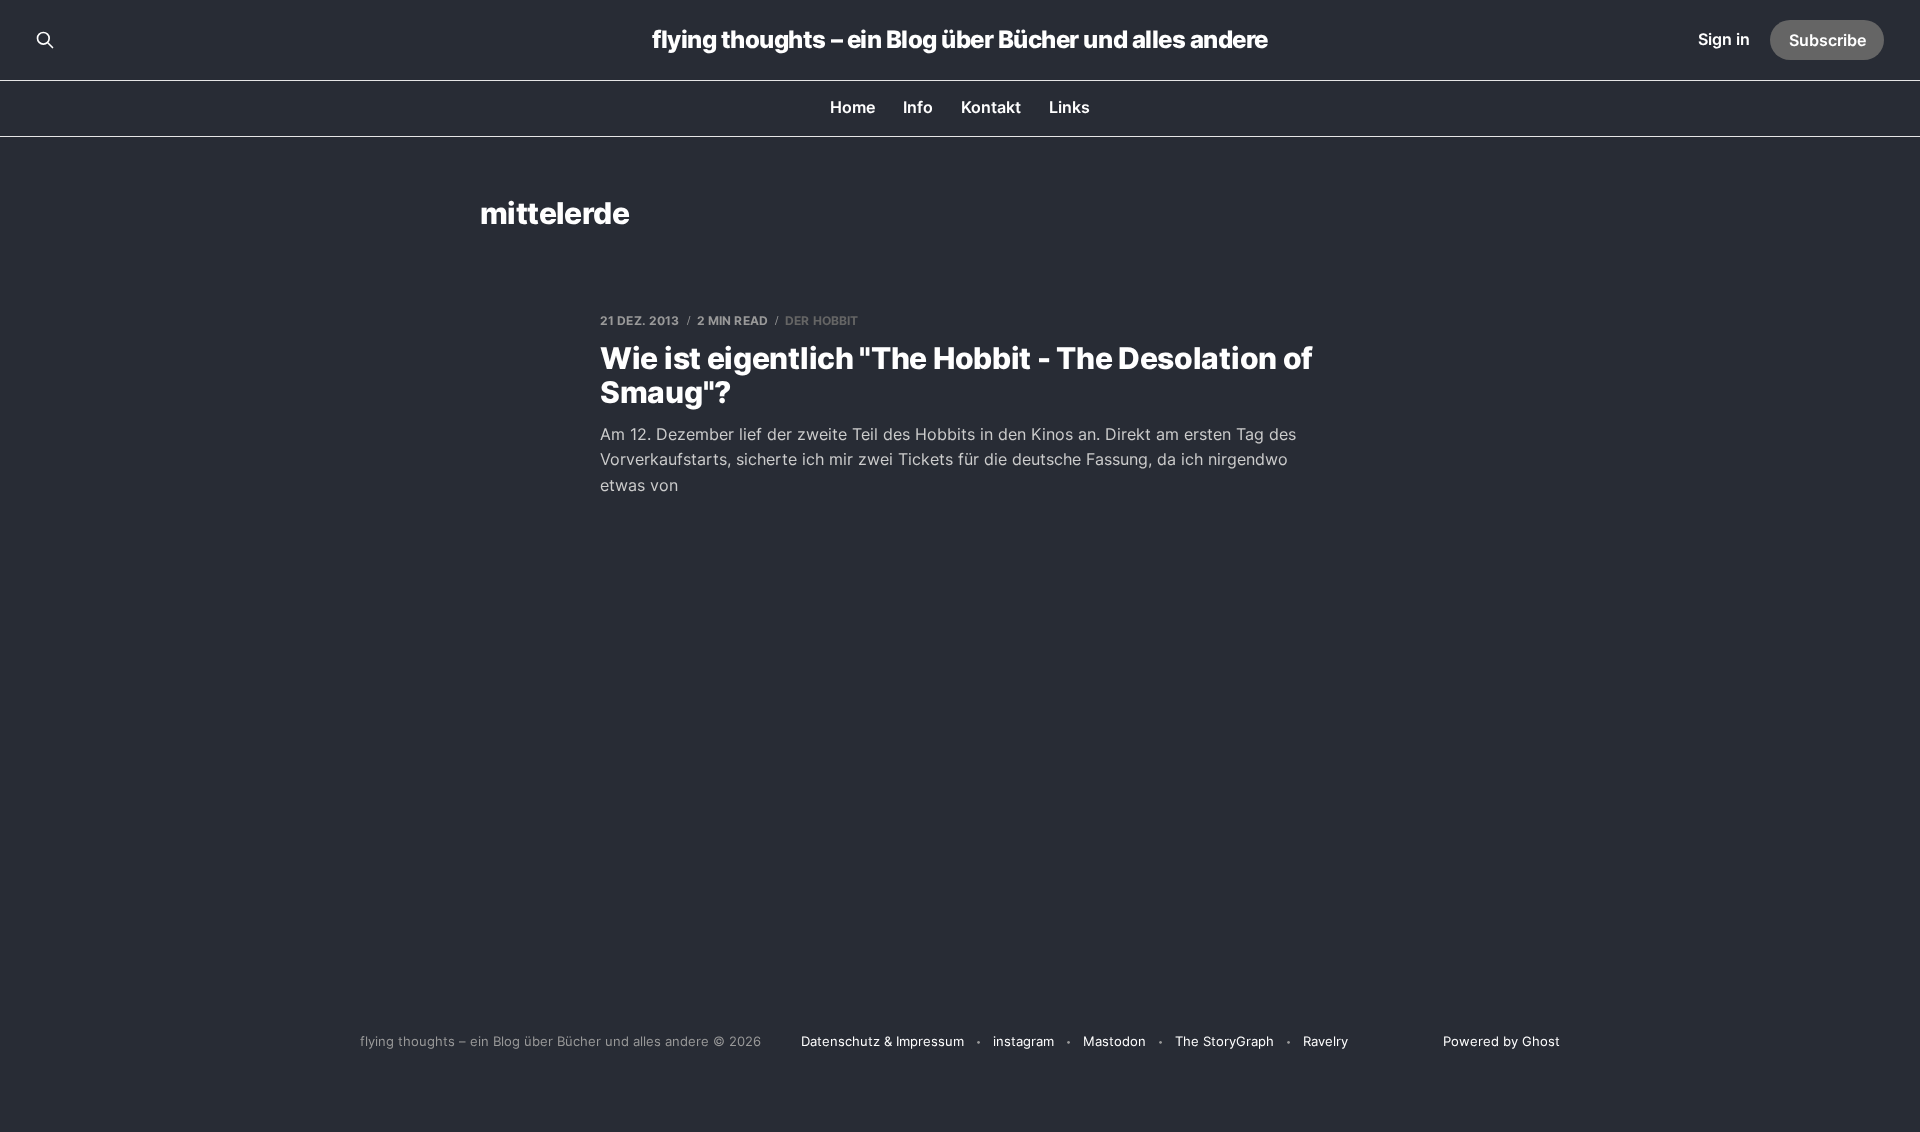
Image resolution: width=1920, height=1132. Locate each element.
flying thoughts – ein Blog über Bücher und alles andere (960, 40)
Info (918, 107)
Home (852, 107)
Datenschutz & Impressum (882, 1041)
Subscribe (1827, 40)
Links (1069, 107)
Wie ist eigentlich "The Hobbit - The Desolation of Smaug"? (956, 375)
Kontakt (991, 107)
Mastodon (1114, 1041)
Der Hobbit (821, 320)
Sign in (1724, 39)
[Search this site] (45, 40)
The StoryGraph (1224, 1041)
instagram (1023, 1041)
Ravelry (1325, 1041)
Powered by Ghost (1501, 1041)
